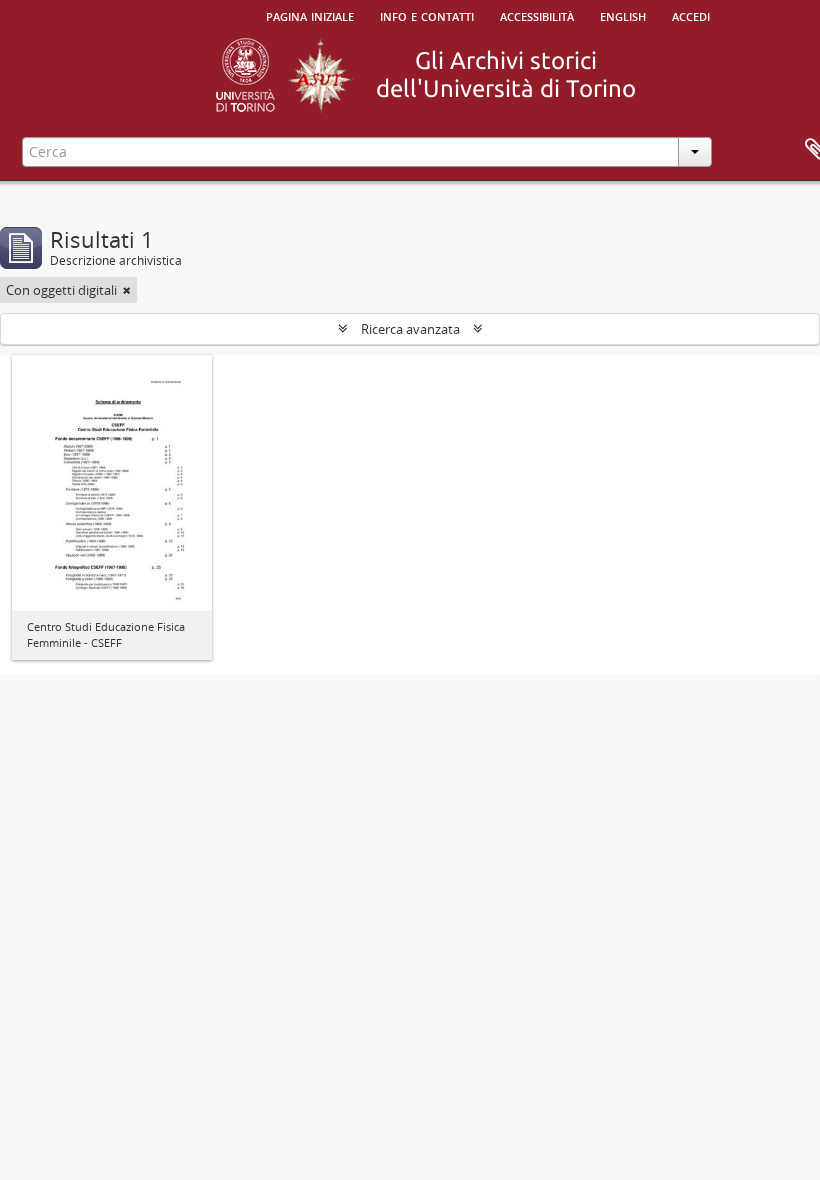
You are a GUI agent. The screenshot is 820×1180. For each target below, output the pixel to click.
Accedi (691, 15)
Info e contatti (427, 15)
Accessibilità (537, 15)
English (623, 15)
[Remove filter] (127, 290)
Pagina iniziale (310, 15)
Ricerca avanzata (410, 329)
